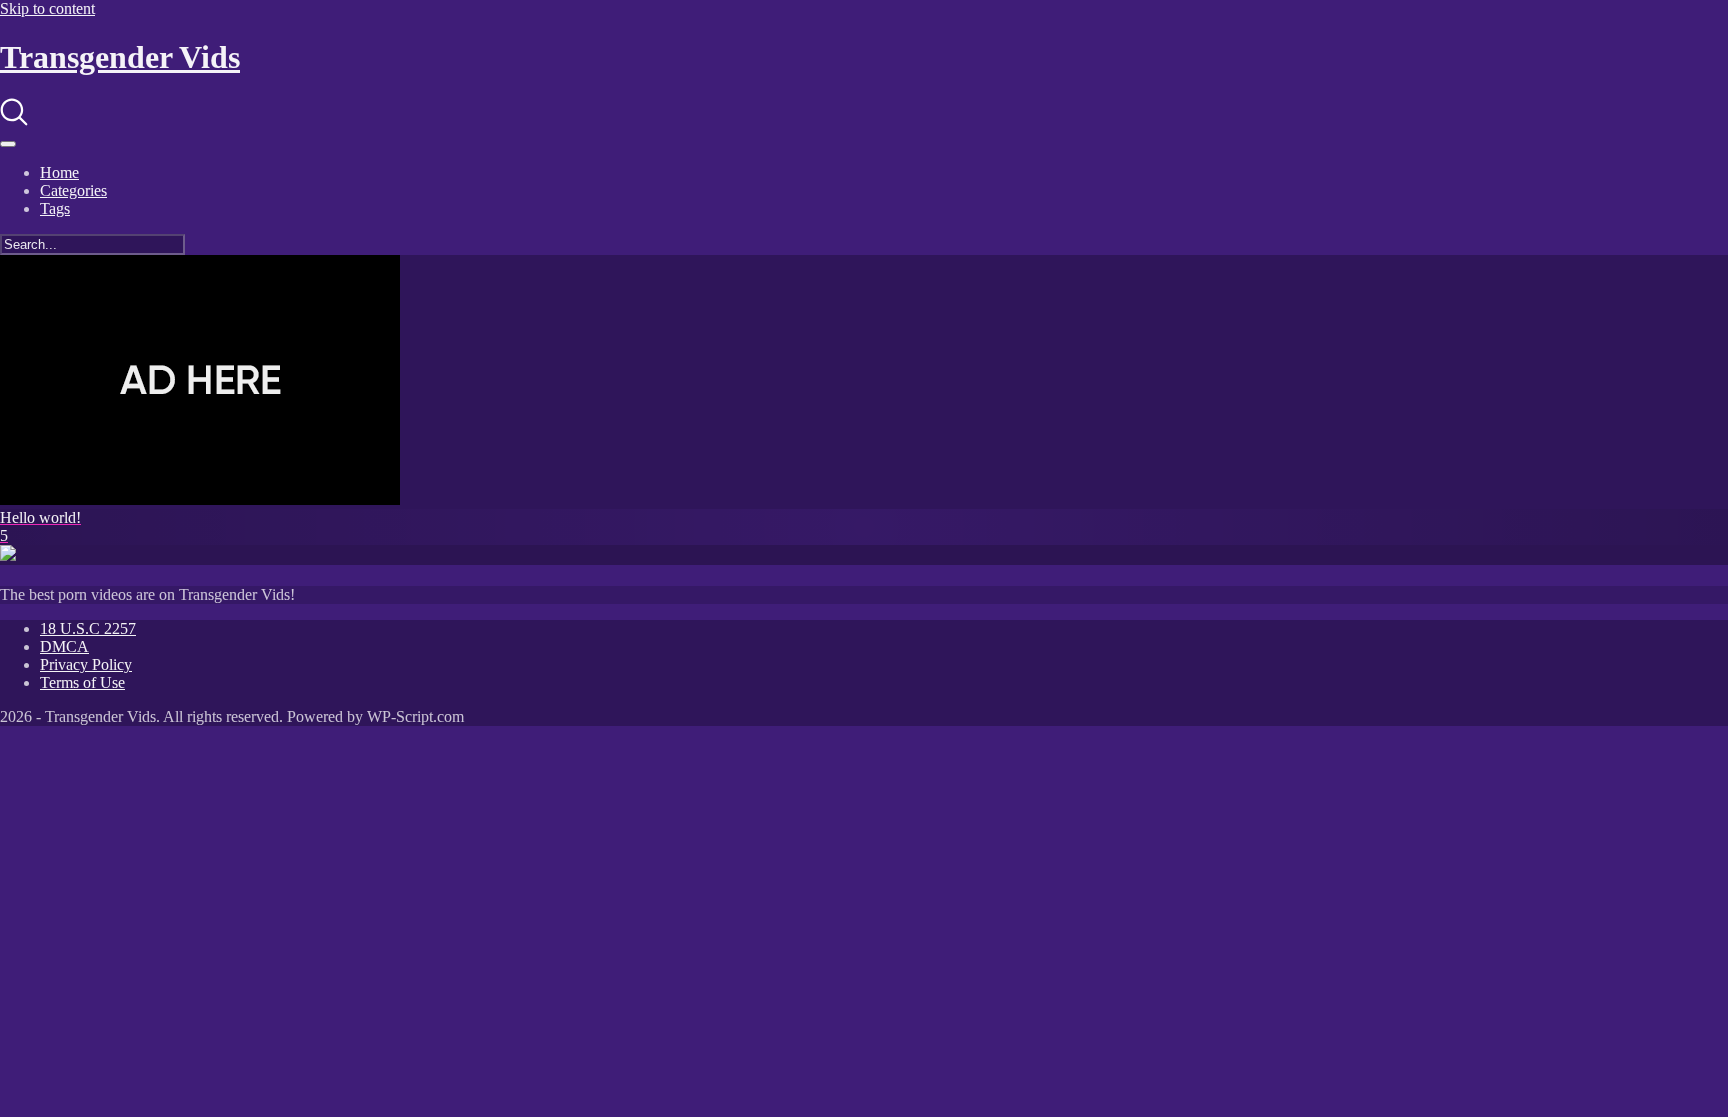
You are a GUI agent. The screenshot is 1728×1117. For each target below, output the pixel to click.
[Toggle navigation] (8, 144)
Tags (55, 208)
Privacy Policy (86, 664)
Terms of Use (82, 682)
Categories (73, 190)
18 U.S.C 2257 (88, 628)
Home (59, 172)
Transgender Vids (120, 57)
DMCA (64, 646)
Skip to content (47, 8)
